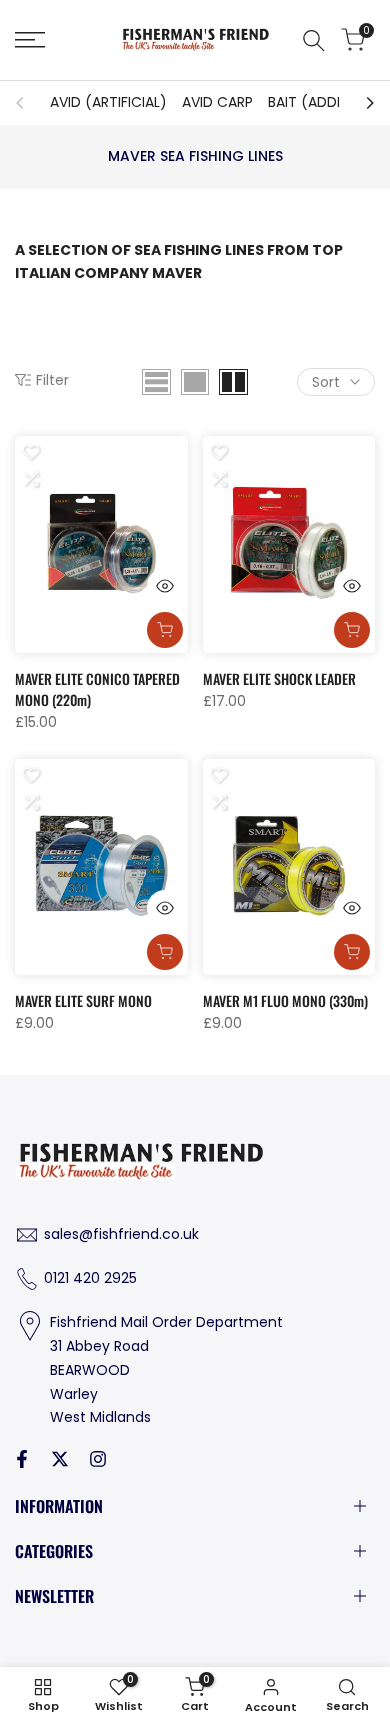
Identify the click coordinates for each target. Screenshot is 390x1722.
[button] (31, 452)
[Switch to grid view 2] (233, 382)
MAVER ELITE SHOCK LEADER (279, 678)
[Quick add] (165, 630)
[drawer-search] (314, 40)
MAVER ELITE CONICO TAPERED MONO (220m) (97, 689)
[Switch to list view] (156, 382)
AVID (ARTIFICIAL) (108, 102)
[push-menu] (30, 40)
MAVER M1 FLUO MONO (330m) (285, 1000)
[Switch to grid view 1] (195, 382)
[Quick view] (165, 586)
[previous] (26, 103)
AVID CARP (217, 102)
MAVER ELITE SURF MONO (83, 1000)
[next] (364, 103)
